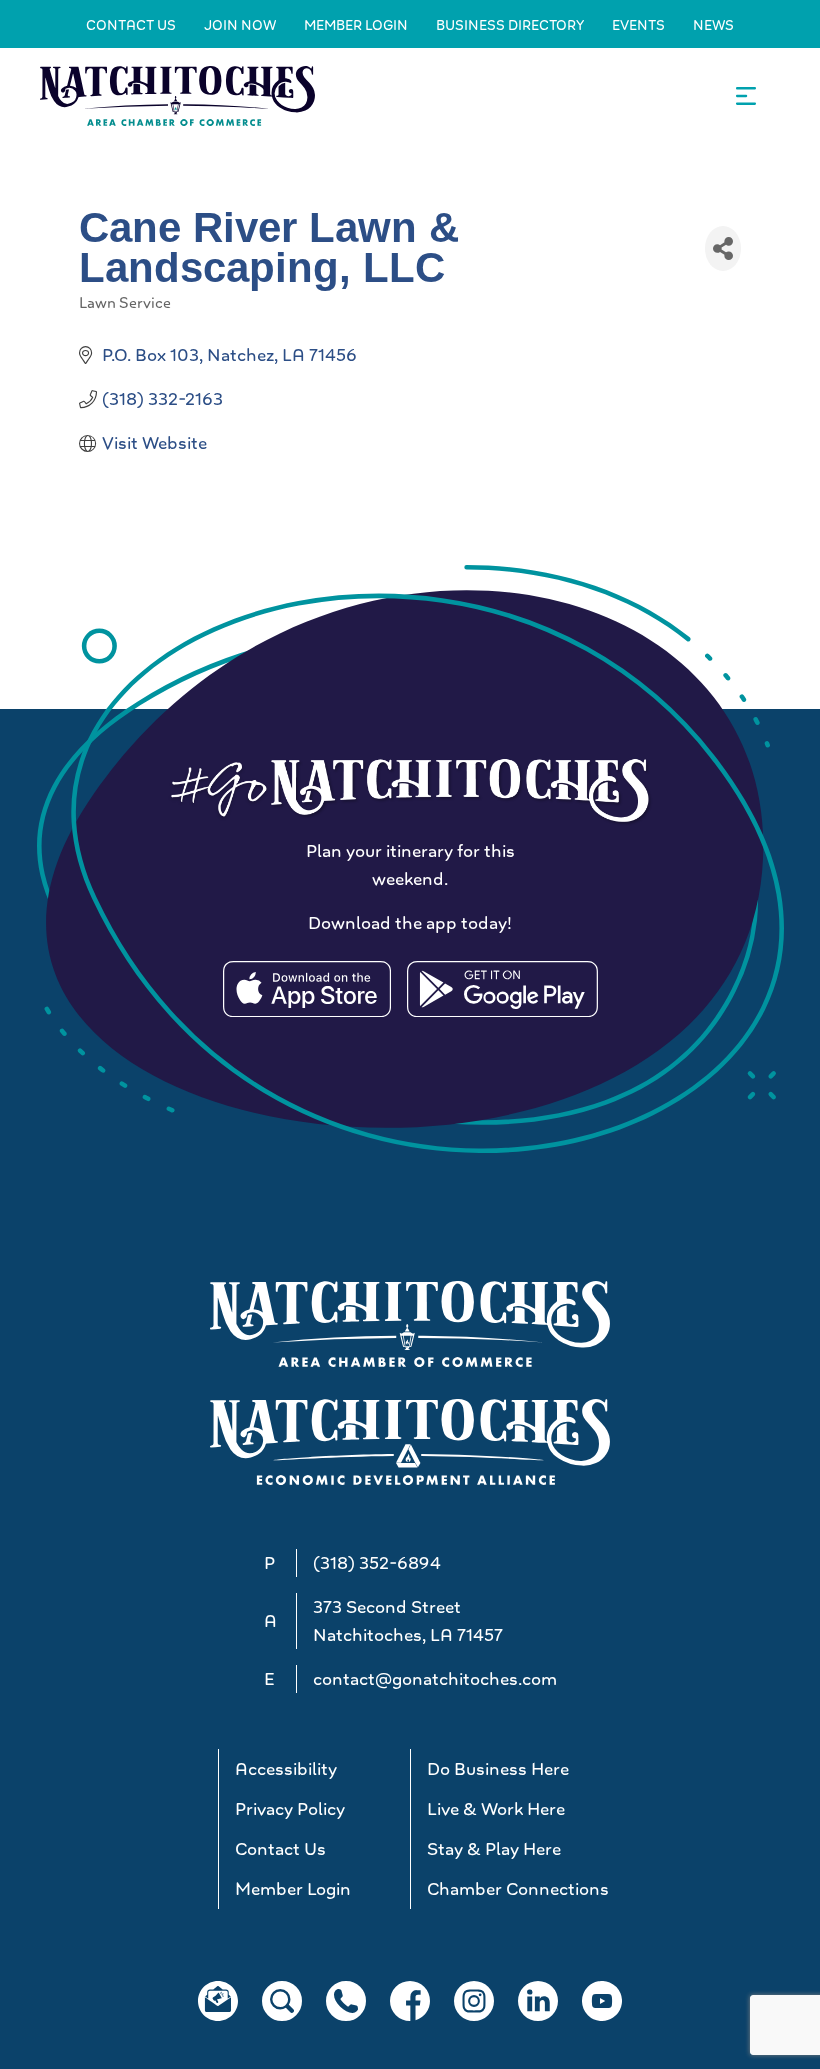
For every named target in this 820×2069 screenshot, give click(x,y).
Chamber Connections (514, 1889)
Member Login (356, 25)
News (713, 25)
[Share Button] (723, 248)
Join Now (240, 25)
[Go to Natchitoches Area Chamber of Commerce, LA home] (177, 95)
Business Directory (510, 25)
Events (638, 25)
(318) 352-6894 (377, 1563)
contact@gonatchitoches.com (435, 1679)
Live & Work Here (496, 1809)
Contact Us (131, 25)
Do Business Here (498, 1769)
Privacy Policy (290, 1809)
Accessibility (286, 1769)
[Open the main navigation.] (746, 96)
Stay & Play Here (494, 1849)
